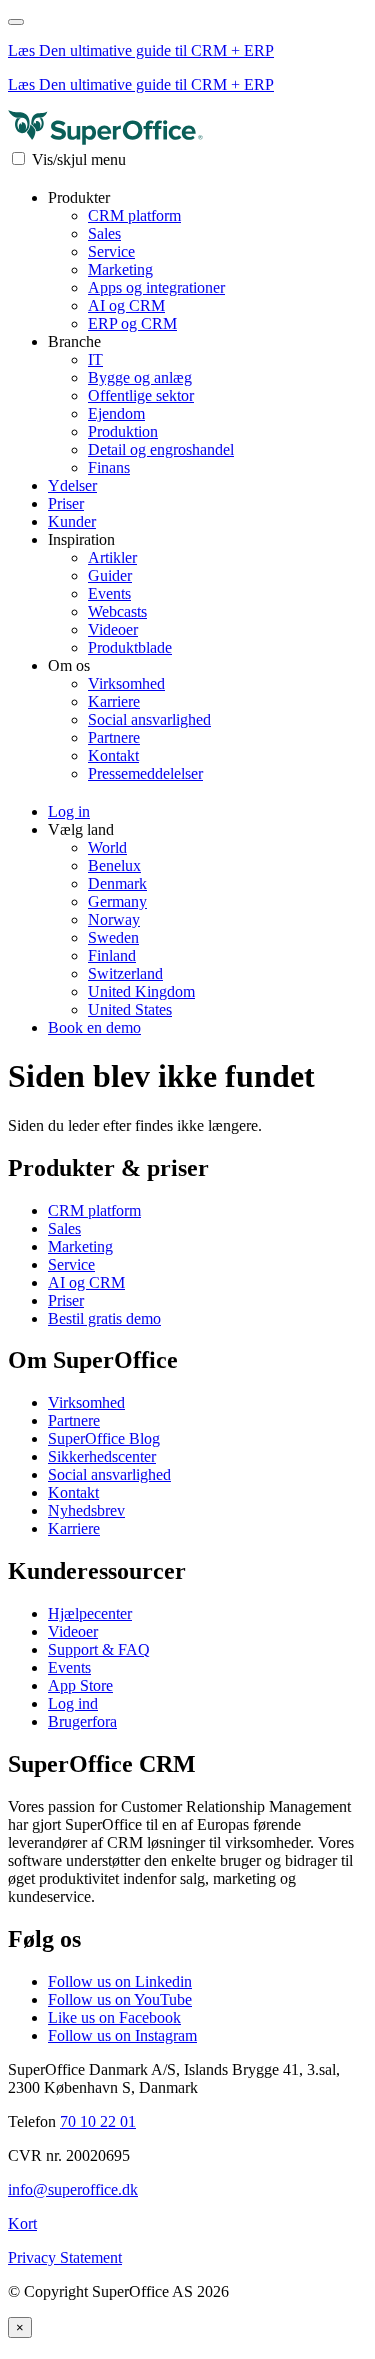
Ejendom (116, 413)
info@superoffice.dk (73, 2189)
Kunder (72, 521)
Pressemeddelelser (145, 773)
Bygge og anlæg (140, 377)
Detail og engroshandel (161, 449)
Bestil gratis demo (104, 1318)
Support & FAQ (99, 1649)
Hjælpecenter (90, 1613)
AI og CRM (126, 305)
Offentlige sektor (141, 395)
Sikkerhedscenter (102, 1456)
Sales (104, 233)
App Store (80, 1685)
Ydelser (72, 485)
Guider (110, 575)
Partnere (114, 737)
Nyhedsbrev (86, 1510)
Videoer (113, 629)
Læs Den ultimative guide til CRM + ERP (141, 50)
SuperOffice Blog (104, 1438)
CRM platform (134, 215)
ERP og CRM (132, 323)
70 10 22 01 (98, 2121)
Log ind (73, 1703)
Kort (22, 2223)
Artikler (112, 557)
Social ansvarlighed (149, 719)
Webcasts (117, 611)
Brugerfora (82, 1721)
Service (111, 251)
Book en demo (94, 1027)
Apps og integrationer (156, 287)
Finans (109, 467)
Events (109, 593)
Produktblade (130, 647)
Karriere (114, 701)
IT (95, 359)
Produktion (123, 431)
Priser (66, 503)
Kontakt (113, 755)
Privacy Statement (65, 2257)
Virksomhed (126, 683)
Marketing (120, 269)
